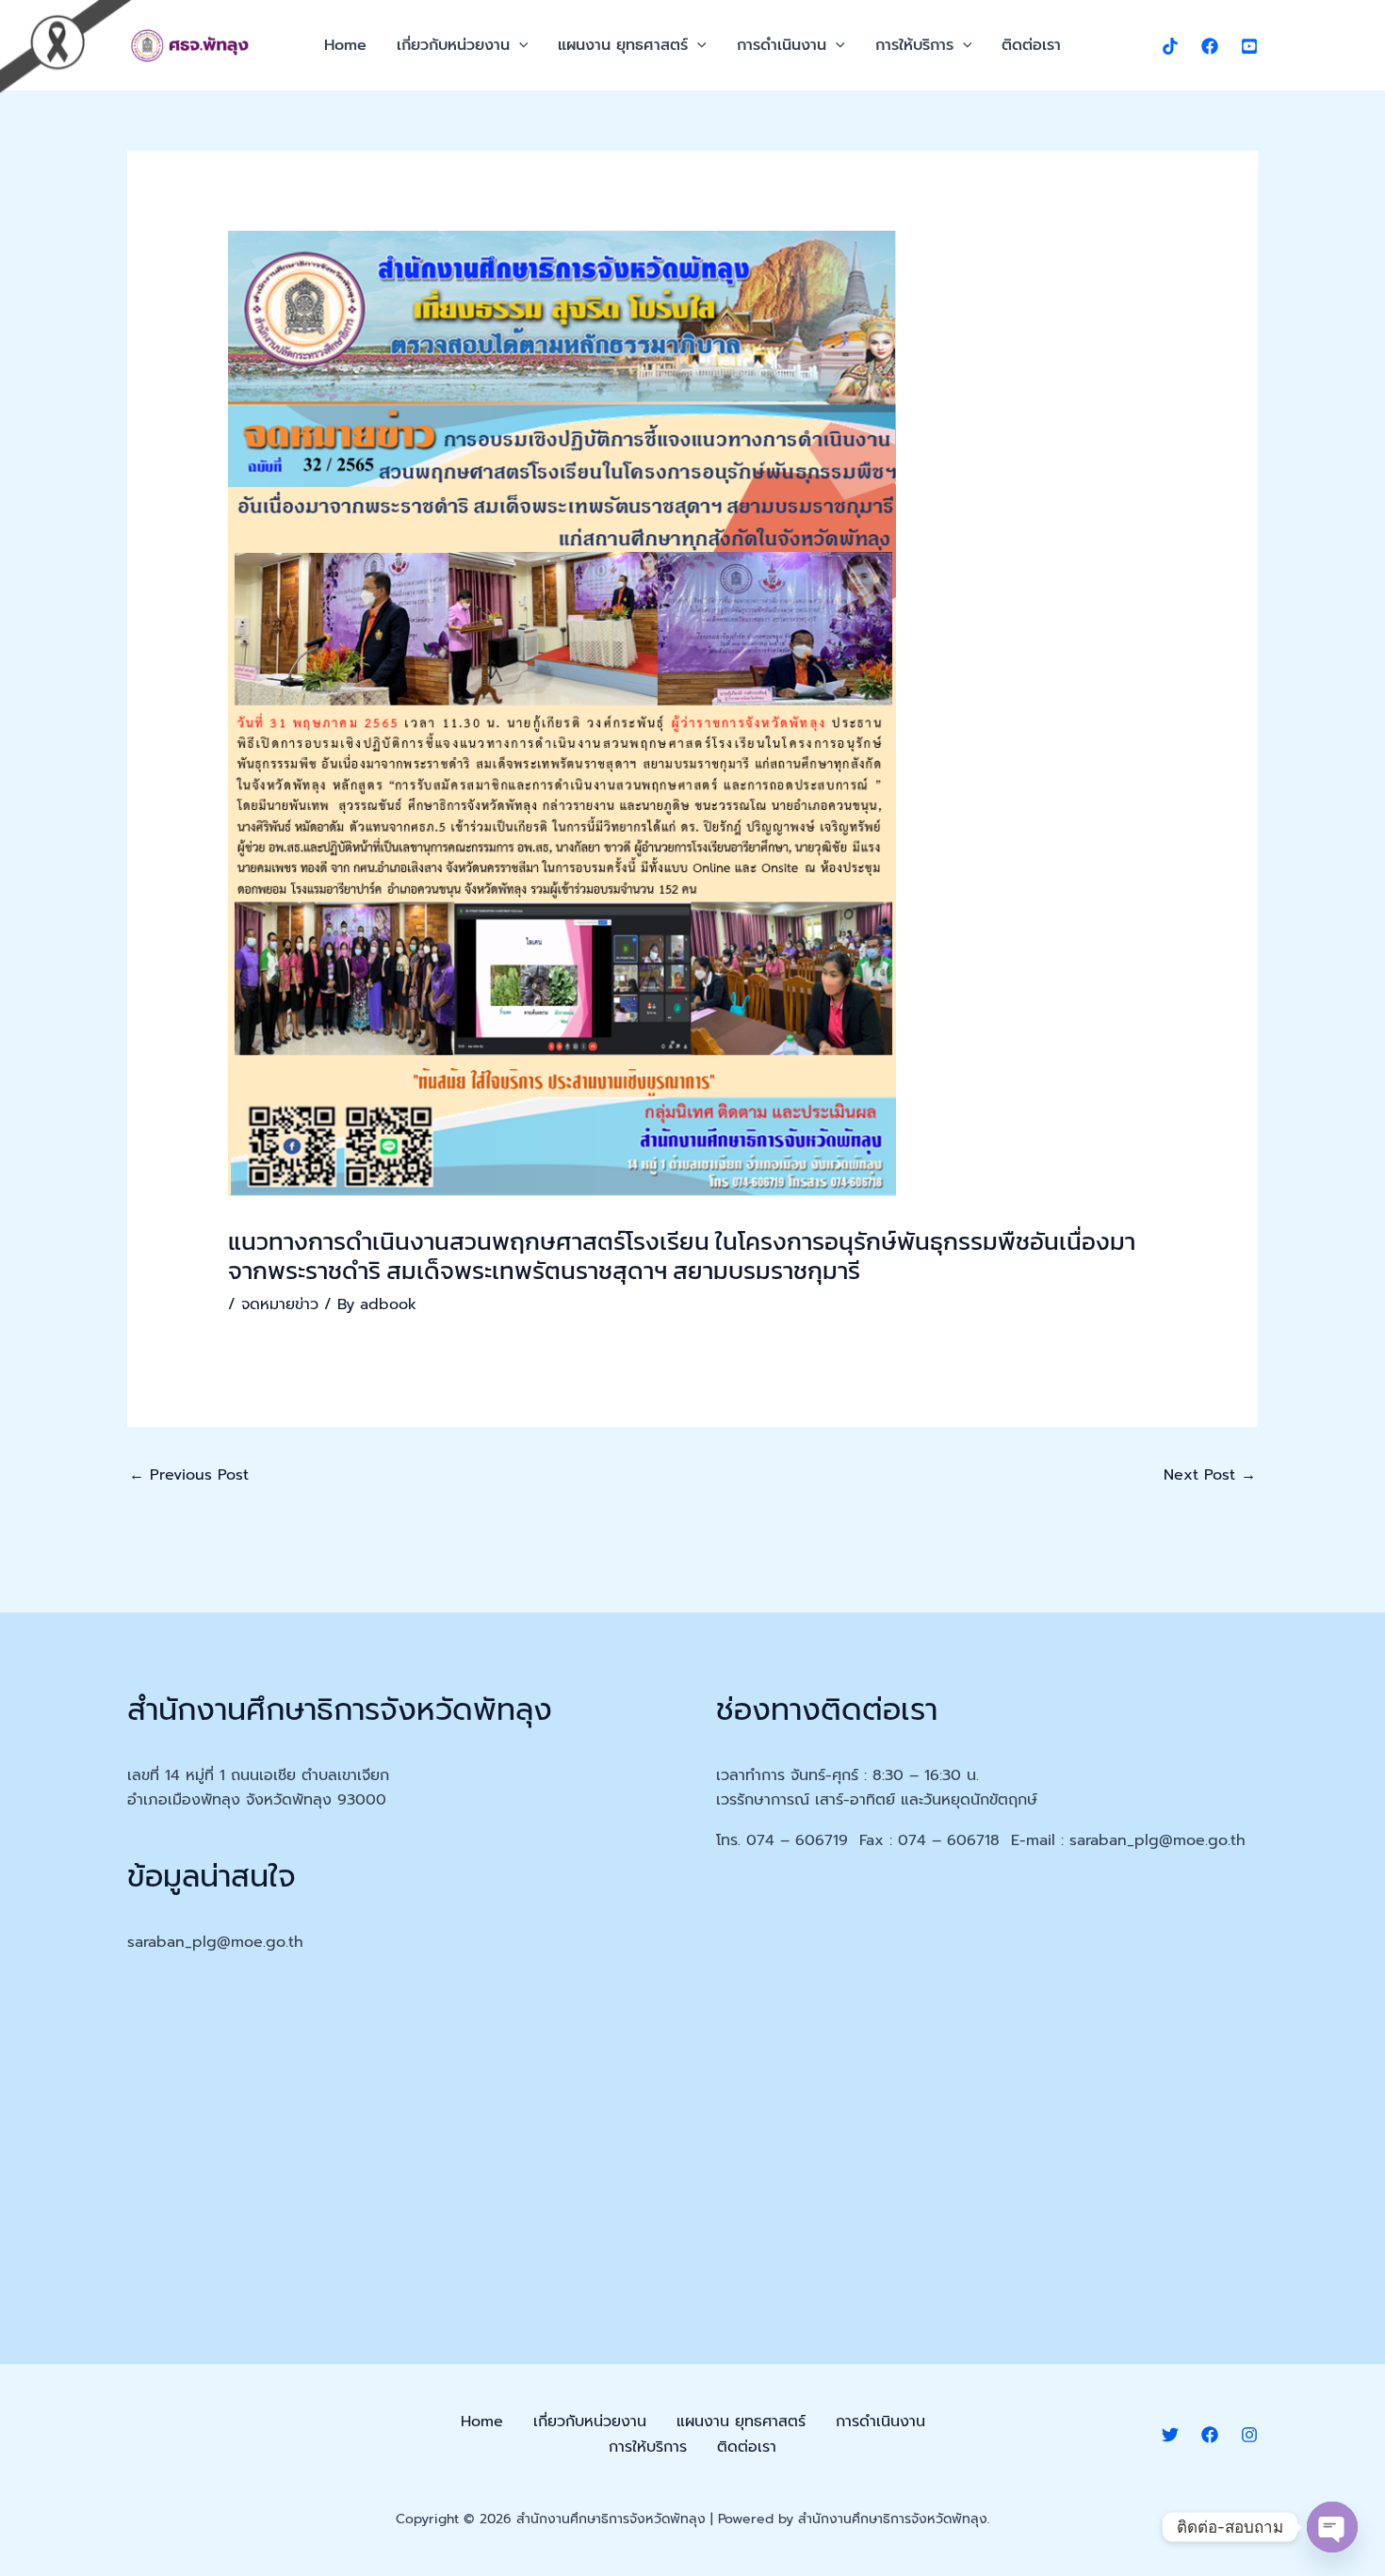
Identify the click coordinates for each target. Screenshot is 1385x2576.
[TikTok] (1170, 46)
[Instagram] (1249, 2435)
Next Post (1210, 1475)
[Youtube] (1249, 46)
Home (345, 45)
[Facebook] (1210, 46)
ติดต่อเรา (1031, 45)
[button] (519, 45)
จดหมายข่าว (280, 1304)
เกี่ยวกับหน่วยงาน (453, 45)
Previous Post (189, 1475)
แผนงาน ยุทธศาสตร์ (623, 45)
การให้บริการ (914, 45)
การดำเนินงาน (782, 45)
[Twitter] (1170, 2435)
